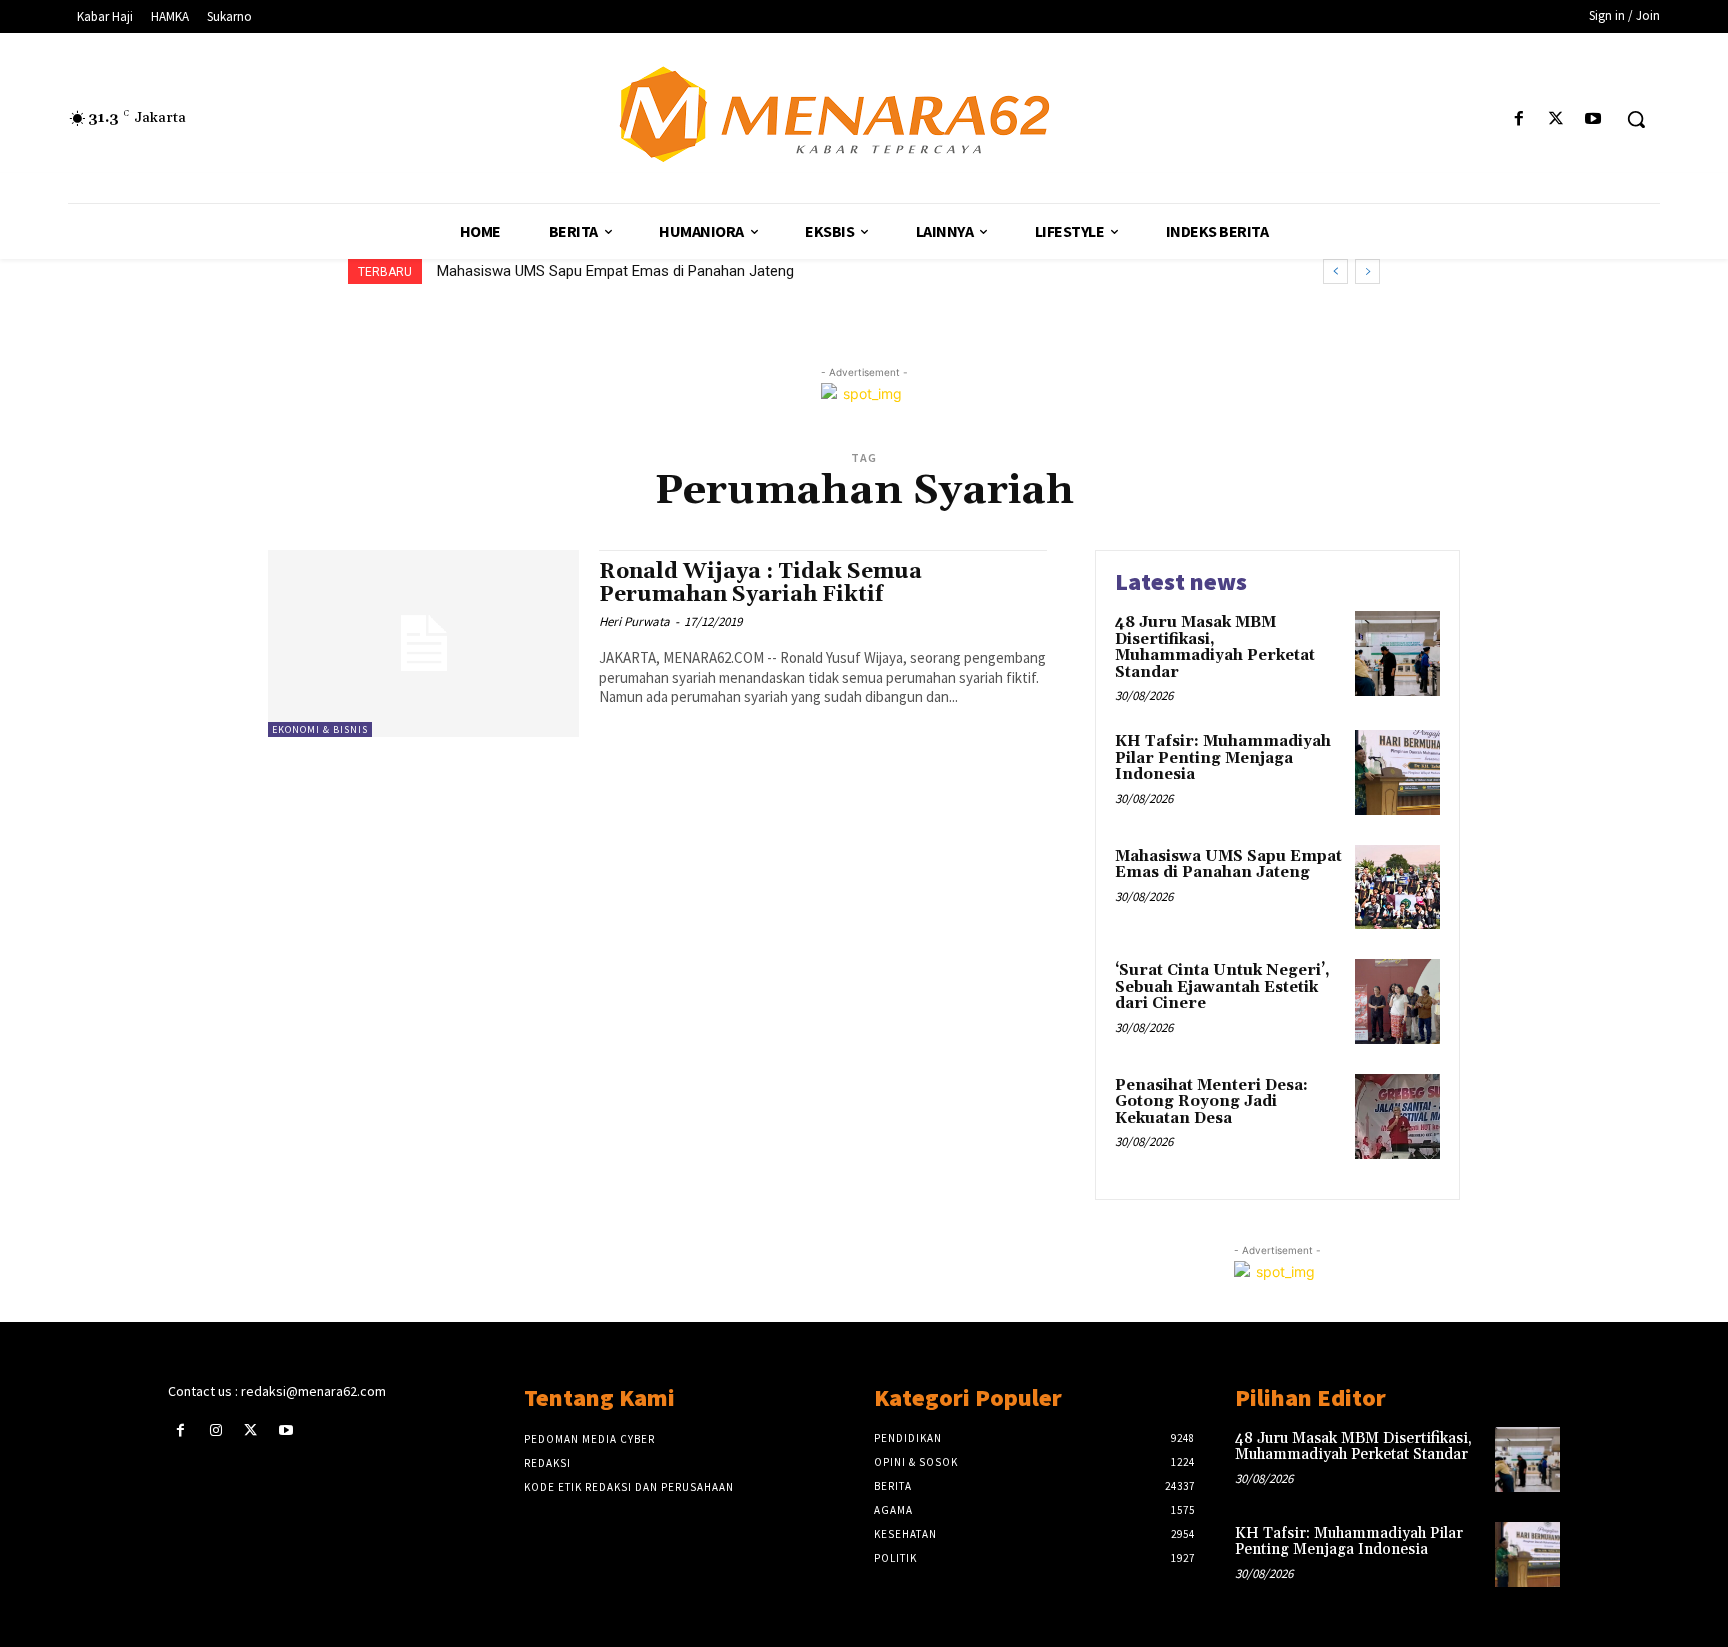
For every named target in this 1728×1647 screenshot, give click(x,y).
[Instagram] (215, 1430)
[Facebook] (1518, 119)
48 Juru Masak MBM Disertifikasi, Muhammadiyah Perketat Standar (1215, 647)
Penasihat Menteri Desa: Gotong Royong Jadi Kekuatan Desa (1211, 1102)
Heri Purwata (634, 621)
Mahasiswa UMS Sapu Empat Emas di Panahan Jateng (1228, 865)
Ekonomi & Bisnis (320, 729)
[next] (1367, 271)
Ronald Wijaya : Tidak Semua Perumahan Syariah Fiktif (760, 583)
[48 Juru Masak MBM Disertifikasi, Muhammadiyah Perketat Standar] (1397, 653)
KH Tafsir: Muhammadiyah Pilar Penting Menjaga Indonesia (1223, 758)
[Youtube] (1593, 119)
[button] (1636, 119)
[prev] (1335, 271)
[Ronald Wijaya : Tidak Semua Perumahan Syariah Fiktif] (423, 643)
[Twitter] (1556, 119)
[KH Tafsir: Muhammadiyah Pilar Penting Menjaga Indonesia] (1397, 772)
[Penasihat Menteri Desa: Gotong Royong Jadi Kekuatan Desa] (1397, 1116)
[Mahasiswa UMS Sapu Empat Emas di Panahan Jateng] (1397, 887)
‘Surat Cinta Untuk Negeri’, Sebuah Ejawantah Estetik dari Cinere (659, 271)
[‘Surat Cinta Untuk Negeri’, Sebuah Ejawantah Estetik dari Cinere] (1397, 1001)
